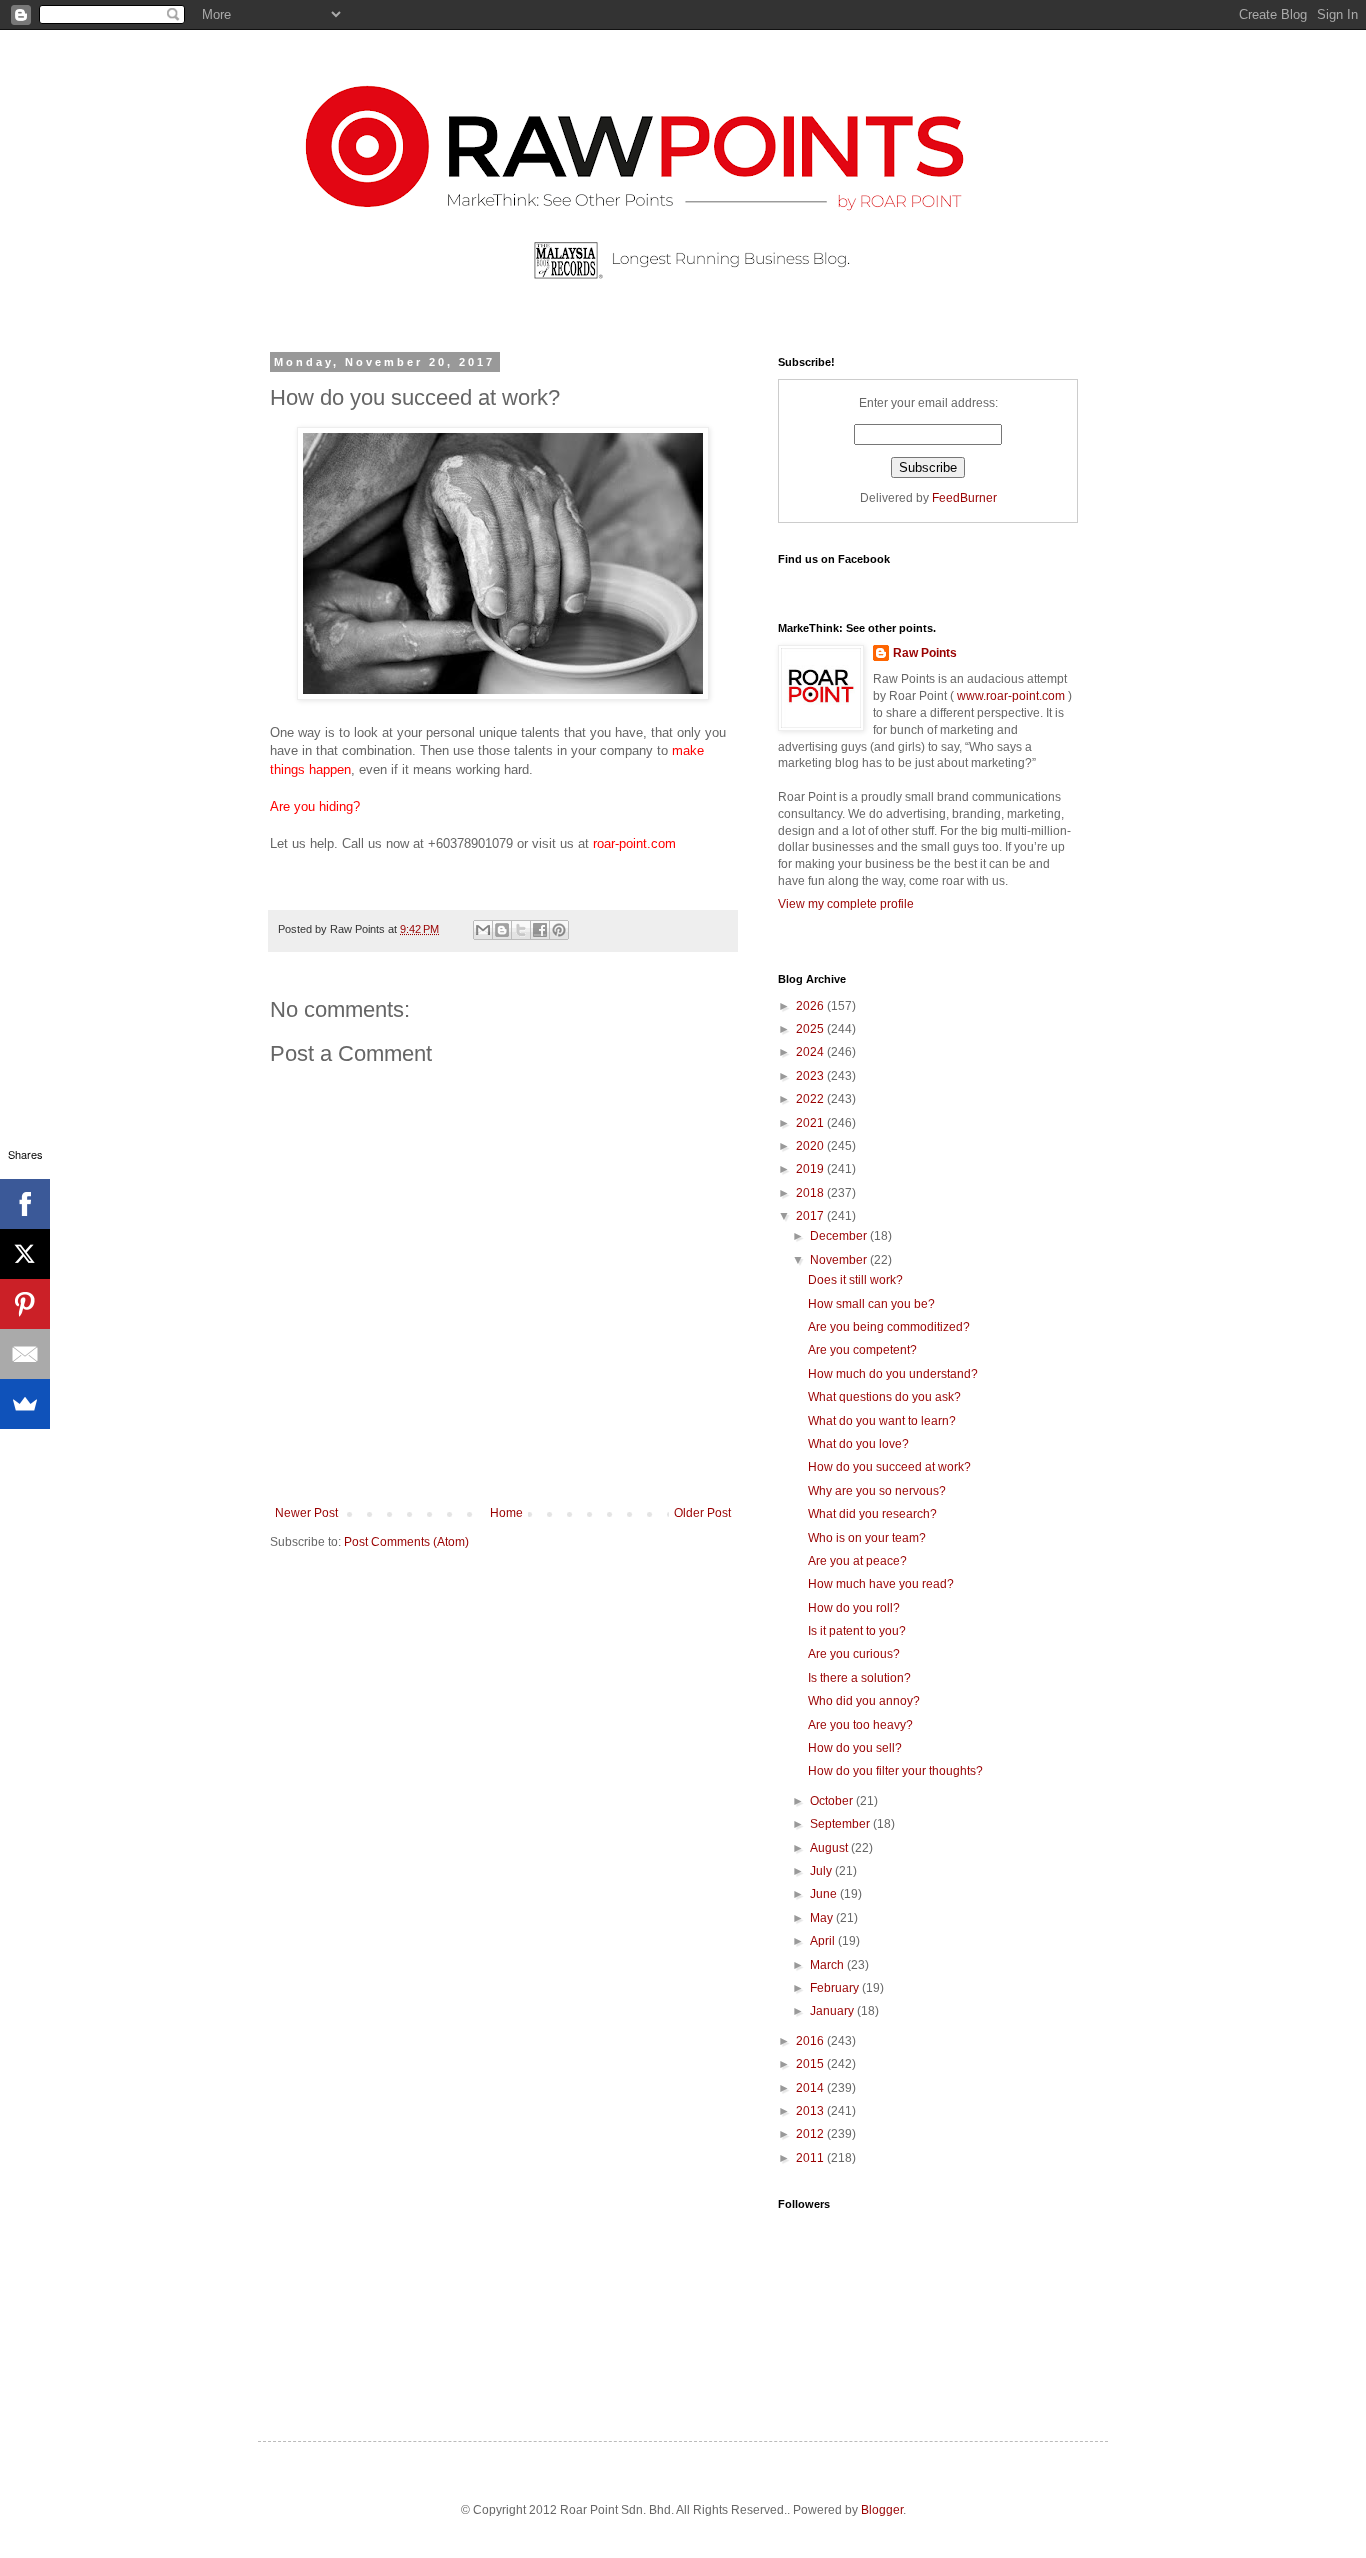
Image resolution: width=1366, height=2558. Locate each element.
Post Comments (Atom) (406, 1542)
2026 (811, 1006)
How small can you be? (871, 1304)
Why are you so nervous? (877, 1491)
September (841, 1824)
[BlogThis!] (502, 930)
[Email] (25, 1354)
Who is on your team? (867, 1538)
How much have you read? (881, 1584)
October (833, 1801)
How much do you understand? (893, 1374)
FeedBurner (964, 498)
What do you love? (858, 1444)
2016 (811, 2041)
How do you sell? (855, 1748)
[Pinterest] (25, 1304)
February (836, 1988)
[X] (25, 1254)
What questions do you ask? (884, 1397)
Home (506, 1513)
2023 (811, 1076)
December (840, 1236)
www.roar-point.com (1011, 696)
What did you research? (872, 1514)
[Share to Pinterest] (559, 930)
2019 (811, 1169)
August (830, 1848)
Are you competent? (862, 1350)
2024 (811, 1052)
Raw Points (925, 653)
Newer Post (306, 1513)
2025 (811, 1029)
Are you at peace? (857, 1561)
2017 (811, 1216)
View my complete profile (846, 904)
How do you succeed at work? (889, 1467)
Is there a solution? (859, 1678)
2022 (811, 1099)
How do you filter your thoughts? (895, 1771)
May (823, 1918)
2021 (811, 1123)
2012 (811, 2134)
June (825, 1894)
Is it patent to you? (857, 1631)
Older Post (702, 1513)
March (828, 1965)
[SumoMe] (25, 1404)
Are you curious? (854, 1654)
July (822, 1871)
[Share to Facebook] (540, 930)
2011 (811, 2158)
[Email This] (483, 930)
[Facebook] (25, 1204)
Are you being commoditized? (889, 1327)
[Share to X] (521, 930)
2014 (811, 2088)
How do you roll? (854, 1608)
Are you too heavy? (860, 1725)
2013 (811, 2111)
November (840, 1260)
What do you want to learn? (882, 1421)
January (833, 2011)
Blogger (882, 2510)
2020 (811, 1146)
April (824, 1941)
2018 (811, 1193)
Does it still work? (855, 1280)
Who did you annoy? (864, 1701)
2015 (811, 2064)
